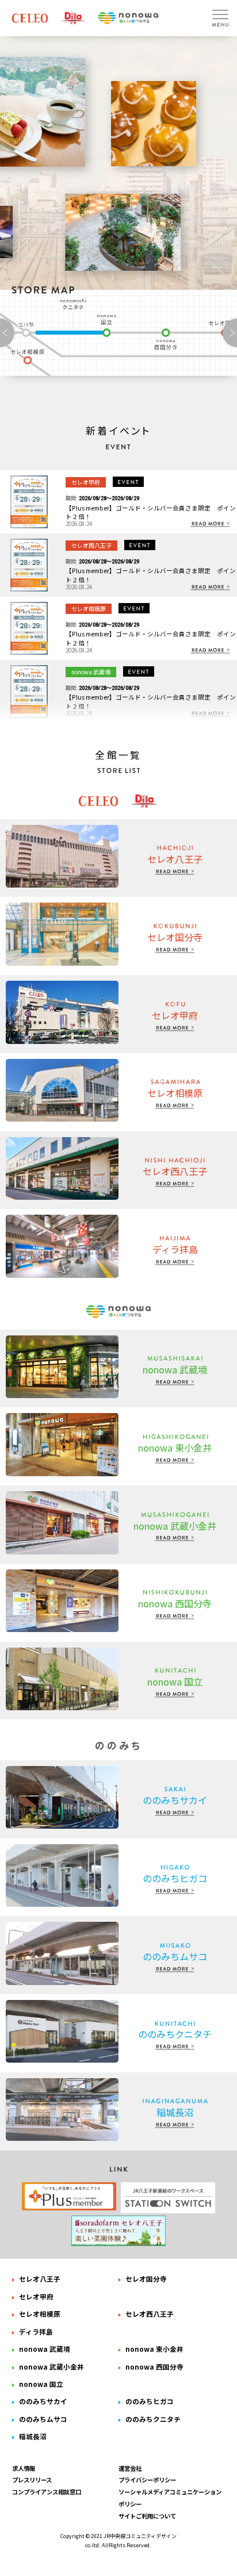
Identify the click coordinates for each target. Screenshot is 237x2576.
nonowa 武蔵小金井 (51, 2366)
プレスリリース (32, 2480)
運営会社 (130, 2468)
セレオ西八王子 (150, 2314)
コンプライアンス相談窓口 (47, 2492)
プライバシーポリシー (147, 2480)
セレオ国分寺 (146, 2279)
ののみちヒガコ (150, 2401)
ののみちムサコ (43, 2419)
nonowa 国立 (108, 325)
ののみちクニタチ (74, 304)
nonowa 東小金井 (154, 2349)
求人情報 (24, 2468)
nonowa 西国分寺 (166, 339)
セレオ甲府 (36, 2296)
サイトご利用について (147, 2516)
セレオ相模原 (30, 358)
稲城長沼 (33, 2436)
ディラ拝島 (36, 2331)
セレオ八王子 (40, 2279)
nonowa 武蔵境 (45, 2349)
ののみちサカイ (43, 2401)
